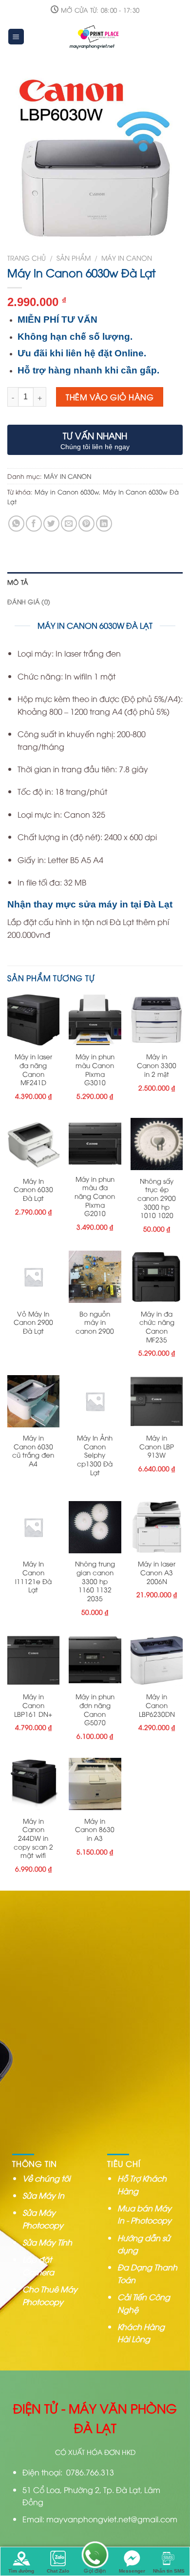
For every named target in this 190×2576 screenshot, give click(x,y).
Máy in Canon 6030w (67, 492)
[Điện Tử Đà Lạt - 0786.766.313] (95, 37)
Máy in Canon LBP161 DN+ (33, 1705)
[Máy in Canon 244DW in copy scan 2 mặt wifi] (33, 1784)
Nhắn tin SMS (169, 2571)
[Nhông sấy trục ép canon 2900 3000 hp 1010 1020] (157, 1144)
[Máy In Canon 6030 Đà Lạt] (33, 1144)
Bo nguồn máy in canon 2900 (95, 1322)
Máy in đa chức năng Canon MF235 (157, 1327)
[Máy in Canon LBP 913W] (157, 1401)
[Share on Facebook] (34, 524)
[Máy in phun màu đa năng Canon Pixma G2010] (95, 1143)
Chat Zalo (58, 2571)
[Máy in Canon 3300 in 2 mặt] (157, 1020)
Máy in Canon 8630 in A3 (95, 1829)
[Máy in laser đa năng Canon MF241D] (33, 1020)
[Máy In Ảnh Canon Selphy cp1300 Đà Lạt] (95, 1401)
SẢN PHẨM (74, 258)
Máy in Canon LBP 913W (157, 1446)
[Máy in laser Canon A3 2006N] (157, 1527)
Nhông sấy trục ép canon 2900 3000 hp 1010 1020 (157, 1198)
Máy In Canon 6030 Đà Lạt (33, 1189)
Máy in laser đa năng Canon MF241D (33, 1069)
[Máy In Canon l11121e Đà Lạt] (33, 1527)
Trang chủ (27, 258)
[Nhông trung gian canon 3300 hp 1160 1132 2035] (95, 1527)
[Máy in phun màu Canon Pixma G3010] (95, 1020)
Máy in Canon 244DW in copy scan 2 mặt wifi (33, 1838)
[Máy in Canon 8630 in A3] (95, 1784)
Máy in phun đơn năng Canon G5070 (95, 1709)
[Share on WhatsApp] (16, 524)
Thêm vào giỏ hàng (110, 397)
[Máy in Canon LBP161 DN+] (33, 1660)
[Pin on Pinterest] (86, 524)
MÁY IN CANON (127, 258)
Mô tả (18, 582)
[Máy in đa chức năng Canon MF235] (157, 1277)
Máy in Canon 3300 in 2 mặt (157, 1065)
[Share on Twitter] (51, 524)
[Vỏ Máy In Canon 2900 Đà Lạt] (33, 1277)
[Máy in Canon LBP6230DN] (157, 1660)
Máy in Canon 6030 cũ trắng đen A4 (33, 1451)
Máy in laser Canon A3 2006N (157, 1572)
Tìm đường (21, 2571)
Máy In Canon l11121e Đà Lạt (33, 1577)
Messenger (132, 2571)
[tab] (95, 582)
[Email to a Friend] (69, 524)
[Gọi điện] (95, 2556)
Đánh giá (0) (29, 601)
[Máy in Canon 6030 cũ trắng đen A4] (33, 1401)
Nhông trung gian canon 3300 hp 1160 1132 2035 (95, 1581)
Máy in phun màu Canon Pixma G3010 (95, 1069)
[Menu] (16, 37)
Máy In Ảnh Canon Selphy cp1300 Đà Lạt (95, 1455)
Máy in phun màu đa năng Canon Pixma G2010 (95, 1196)
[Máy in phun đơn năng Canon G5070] (95, 1660)
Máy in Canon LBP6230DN (157, 1705)
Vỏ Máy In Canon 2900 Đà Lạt (33, 1322)
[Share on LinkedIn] (104, 524)
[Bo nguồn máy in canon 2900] (95, 1277)
